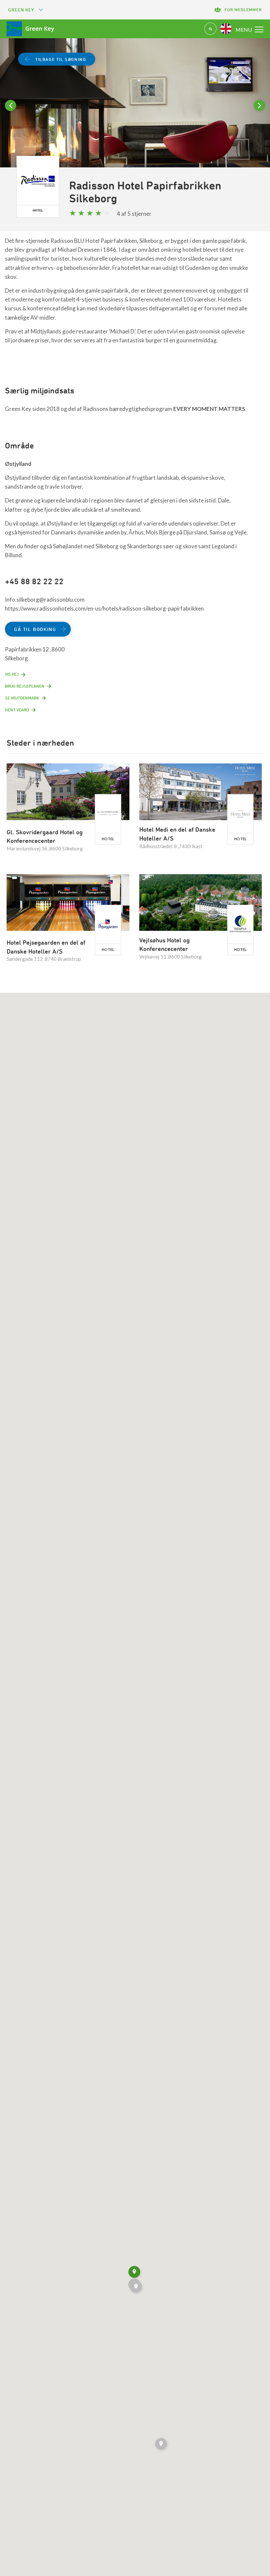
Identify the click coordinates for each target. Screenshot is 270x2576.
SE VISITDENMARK (22, 698)
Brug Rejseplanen (25, 686)
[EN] (226, 29)
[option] (135, 118)
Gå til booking (35, 629)
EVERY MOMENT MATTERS (209, 409)
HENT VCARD (17, 710)
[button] (162, 2445)
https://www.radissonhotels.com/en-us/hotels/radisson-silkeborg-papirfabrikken (104, 608)
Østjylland (18, 464)
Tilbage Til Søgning (61, 59)
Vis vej (12, 674)
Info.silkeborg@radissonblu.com (45, 600)
